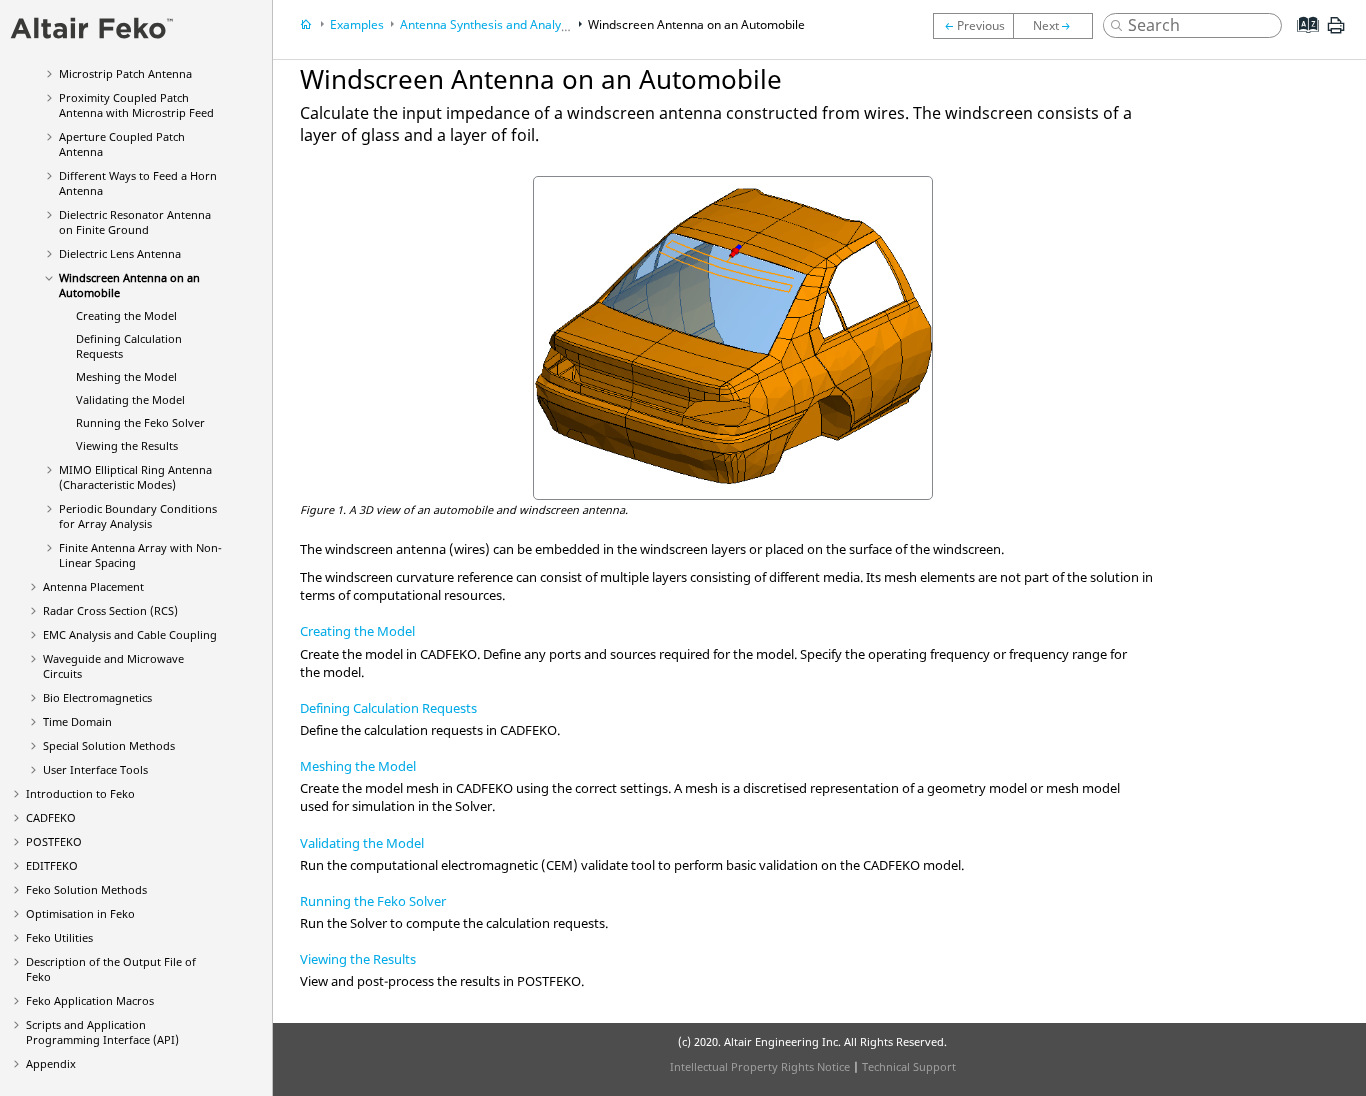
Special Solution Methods (109, 745)
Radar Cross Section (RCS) (110, 610)
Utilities (59, 937)
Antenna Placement (93, 586)
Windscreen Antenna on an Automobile (696, 24)
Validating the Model (130, 399)
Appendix (51, 1063)
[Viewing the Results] (973, 26)
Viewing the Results (127, 445)
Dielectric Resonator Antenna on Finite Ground (135, 222)
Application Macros (90, 1000)
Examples (357, 24)
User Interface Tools (95, 769)
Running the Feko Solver (373, 901)
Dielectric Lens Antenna (120, 253)
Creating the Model (126, 315)
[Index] (1301, 40)
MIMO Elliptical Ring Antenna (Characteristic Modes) (135, 477)
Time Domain (77, 721)
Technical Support (909, 1066)
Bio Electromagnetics (97, 697)
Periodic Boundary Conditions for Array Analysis (138, 516)
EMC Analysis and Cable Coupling (130, 634)
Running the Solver (140, 422)
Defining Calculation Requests (388, 708)
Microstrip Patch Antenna (125, 73)
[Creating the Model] (1058, 26)
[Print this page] (1336, 33)
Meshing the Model (126, 376)
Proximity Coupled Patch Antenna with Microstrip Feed (136, 105)
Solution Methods (86, 889)
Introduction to (80, 793)
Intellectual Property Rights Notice (760, 1066)
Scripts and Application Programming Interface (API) (102, 1032)
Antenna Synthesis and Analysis (488, 24)
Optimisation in (80, 913)
